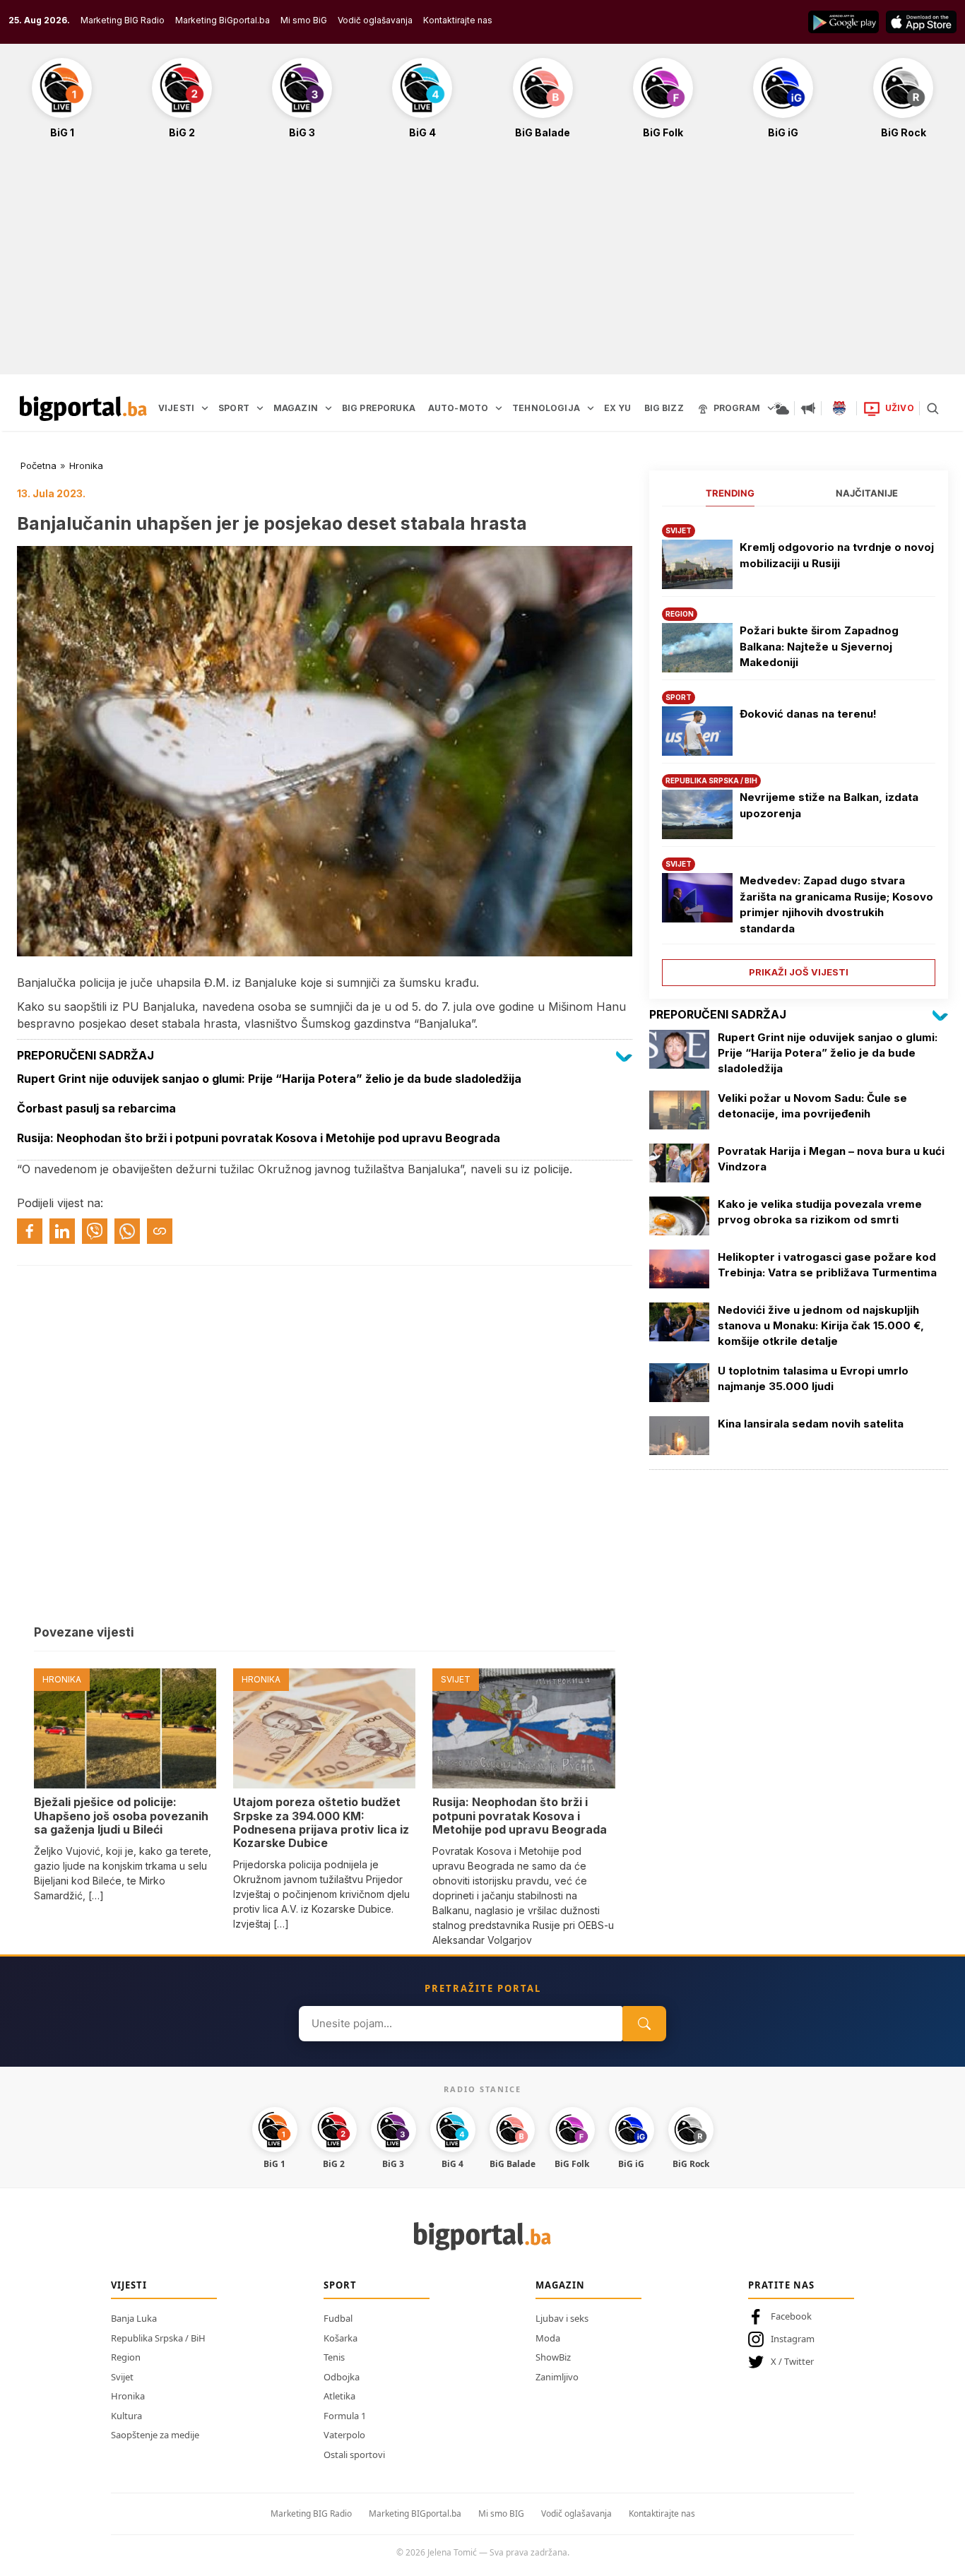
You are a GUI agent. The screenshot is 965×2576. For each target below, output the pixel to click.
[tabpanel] (799, 750)
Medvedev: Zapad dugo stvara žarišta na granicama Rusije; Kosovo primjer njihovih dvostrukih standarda (836, 904)
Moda (548, 2338)
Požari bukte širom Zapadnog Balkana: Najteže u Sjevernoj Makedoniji (819, 646)
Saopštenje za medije (155, 2435)
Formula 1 (345, 2416)
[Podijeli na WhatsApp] (127, 1231)
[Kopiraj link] (160, 1231)
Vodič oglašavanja (375, 20)
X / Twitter (792, 2361)
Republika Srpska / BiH (158, 2338)
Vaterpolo (344, 2435)
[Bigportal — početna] (83, 408)
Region (126, 2357)
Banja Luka (134, 2318)
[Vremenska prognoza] (781, 408)
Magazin (560, 2285)
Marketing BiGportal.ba (223, 20)
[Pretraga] (933, 408)
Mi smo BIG (501, 2513)
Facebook (791, 2316)
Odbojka (342, 2377)
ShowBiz (553, 2357)
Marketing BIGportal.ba (415, 2513)
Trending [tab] (730, 493)
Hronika (86, 465)
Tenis (334, 2357)
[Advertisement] (482, 264)
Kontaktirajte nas (458, 20)
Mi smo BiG (304, 20)
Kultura (126, 2416)
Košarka (341, 2338)
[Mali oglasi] (808, 408)
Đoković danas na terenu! (808, 714)
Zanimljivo (557, 2377)
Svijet (122, 2377)
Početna (39, 465)
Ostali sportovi (354, 2455)
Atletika (339, 2396)
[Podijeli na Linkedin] (62, 1231)
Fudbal (338, 2318)
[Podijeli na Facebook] (30, 1231)
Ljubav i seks (562, 2318)
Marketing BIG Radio (123, 20)
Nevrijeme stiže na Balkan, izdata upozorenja (829, 805)
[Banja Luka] (839, 408)
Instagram (793, 2339)
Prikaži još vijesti (799, 972)
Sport (340, 2285)
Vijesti (129, 2285)
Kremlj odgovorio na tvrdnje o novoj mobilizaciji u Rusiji (837, 555)
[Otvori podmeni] (205, 408)
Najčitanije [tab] (867, 493)
